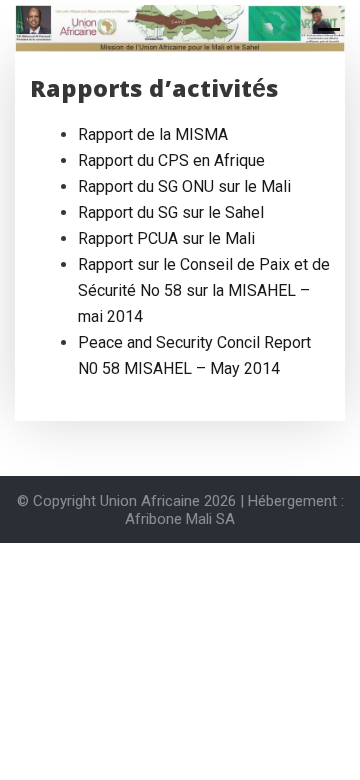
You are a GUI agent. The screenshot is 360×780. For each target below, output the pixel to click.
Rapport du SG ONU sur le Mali (184, 186)
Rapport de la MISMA (153, 134)
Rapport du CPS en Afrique (171, 160)
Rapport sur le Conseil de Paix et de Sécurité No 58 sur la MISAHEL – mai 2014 (204, 290)
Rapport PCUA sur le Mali (166, 238)
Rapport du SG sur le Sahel (171, 212)
